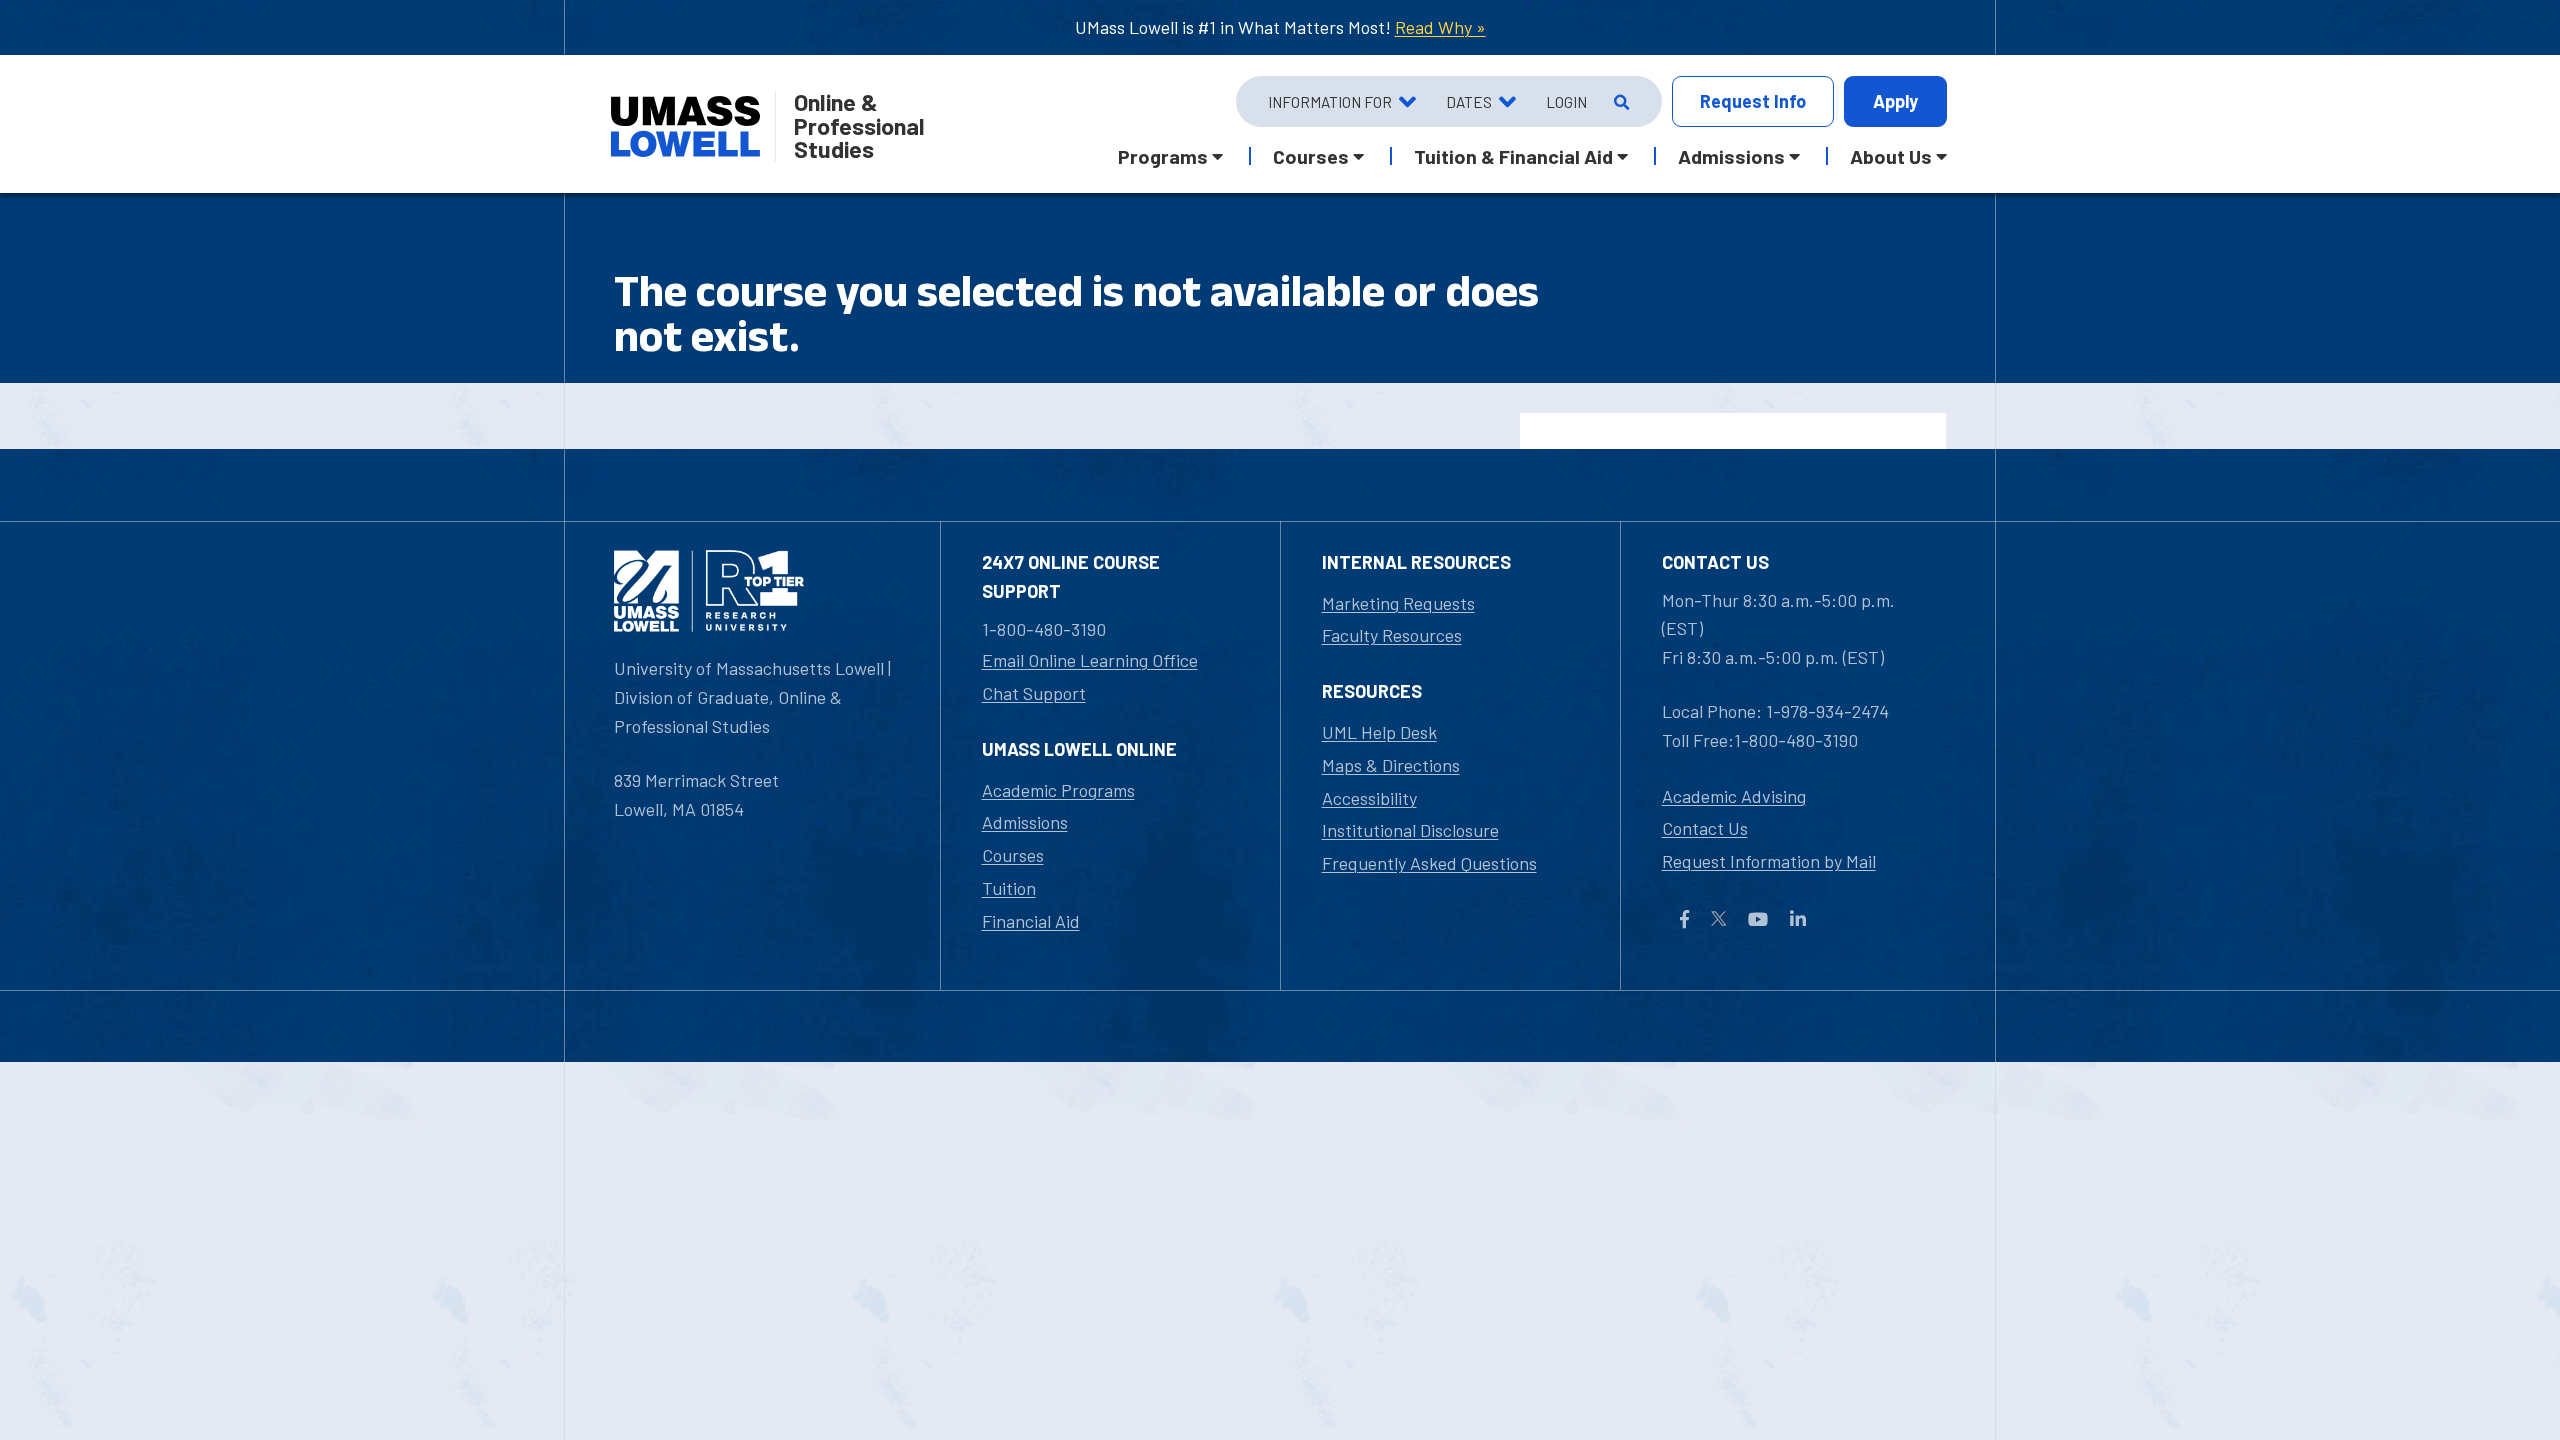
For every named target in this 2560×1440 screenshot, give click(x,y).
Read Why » (1440, 27)
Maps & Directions (1391, 765)
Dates (1469, 102)
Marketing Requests (1398, 603)
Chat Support (1034, 693)
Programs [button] (1163, 156)
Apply (1895, 101)
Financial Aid (1031, 921)
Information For (1330, 102)
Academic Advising (1734, 796)
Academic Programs (1058, 790)
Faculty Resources (1392, 635)
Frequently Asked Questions (1429, 863)
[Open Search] (1619, 102)
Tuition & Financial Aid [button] (1513, 156)
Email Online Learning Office (1090, 660)
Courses (1013, 855)
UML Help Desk (1379, 732)
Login (1566, 102)
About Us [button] (1891, 156)
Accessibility (1369, 798)
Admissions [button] (1731, 156)
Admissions (1025, 822)
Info (1753, 101)
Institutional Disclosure (1410, 830)
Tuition (1009, 888)
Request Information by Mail (1769, 861)
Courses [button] (1311, 156)
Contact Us (1705, 828)
